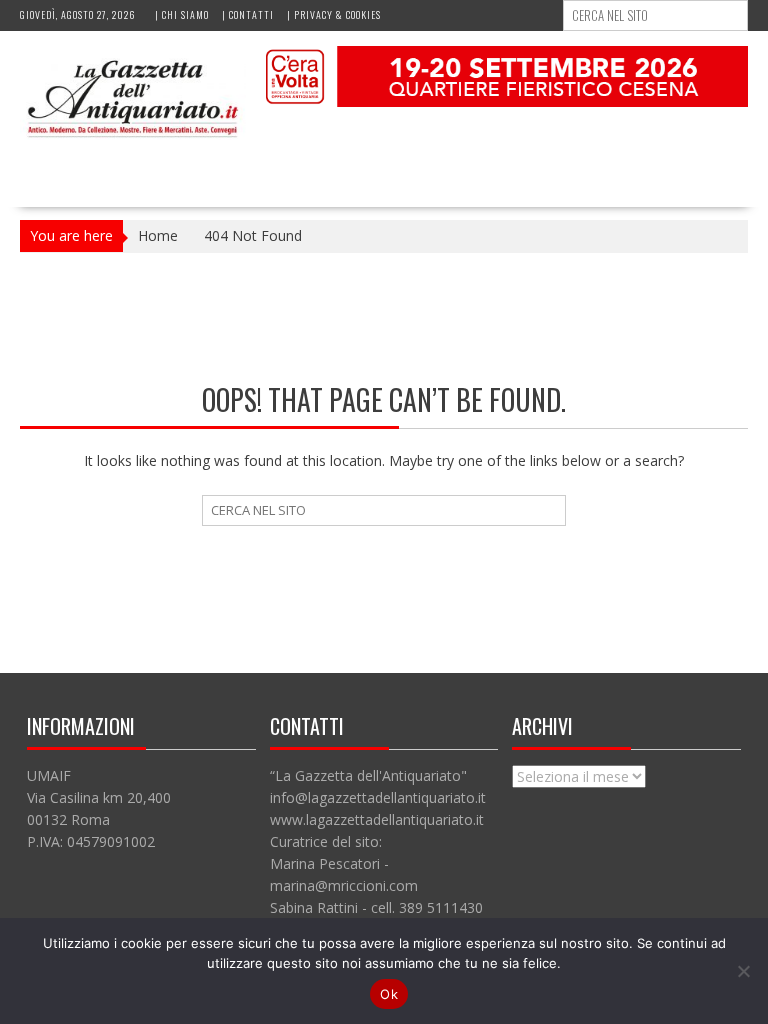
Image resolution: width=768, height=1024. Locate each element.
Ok (389, 994)
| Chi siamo (182, 14)
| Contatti (248, 14)
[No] (743, 971)
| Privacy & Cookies (334, 14)
